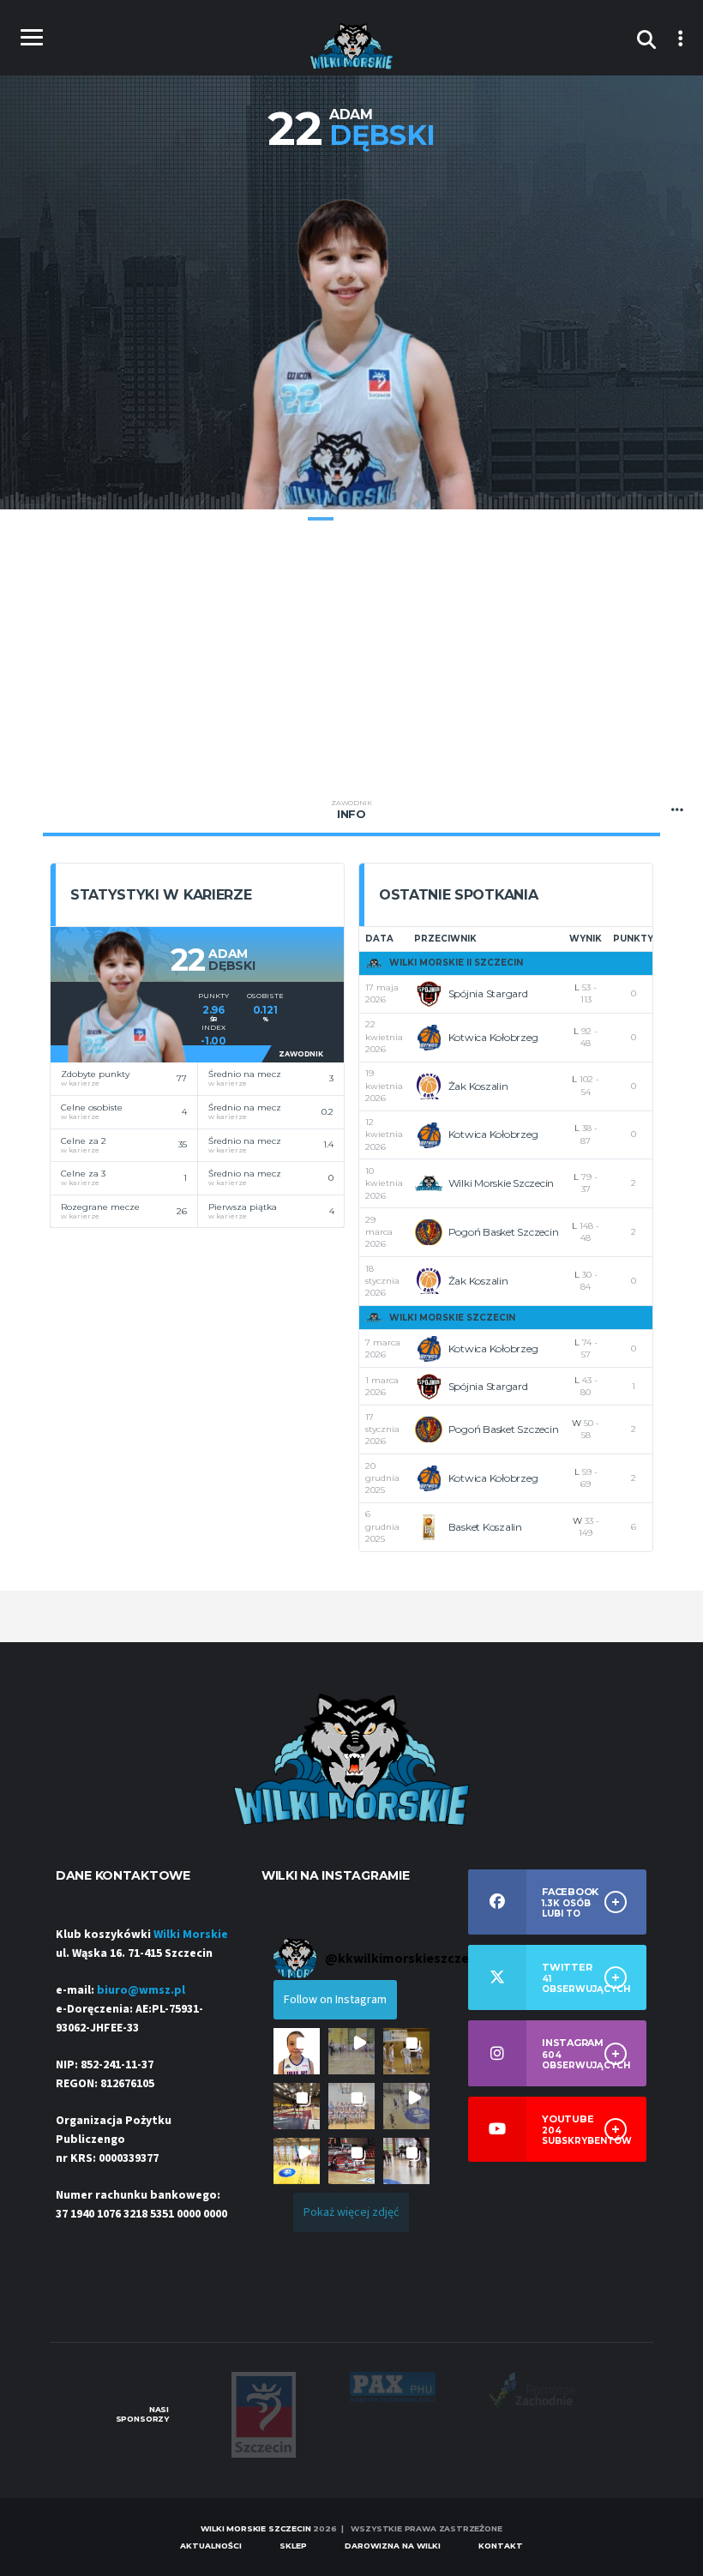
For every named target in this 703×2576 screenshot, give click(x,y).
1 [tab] (321, 519)
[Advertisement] (351, 655)
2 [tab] (351, 519)
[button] (297, 2051)
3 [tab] (382, 519)
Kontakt (501, 2546)
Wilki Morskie (191, 1935)
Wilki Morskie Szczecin (255, 2528)
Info (351, 810)
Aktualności (211, 2546)
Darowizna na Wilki (393, 2546)
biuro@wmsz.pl (141, 1990)
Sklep (293, 2546)
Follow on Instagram (335, 2000)
